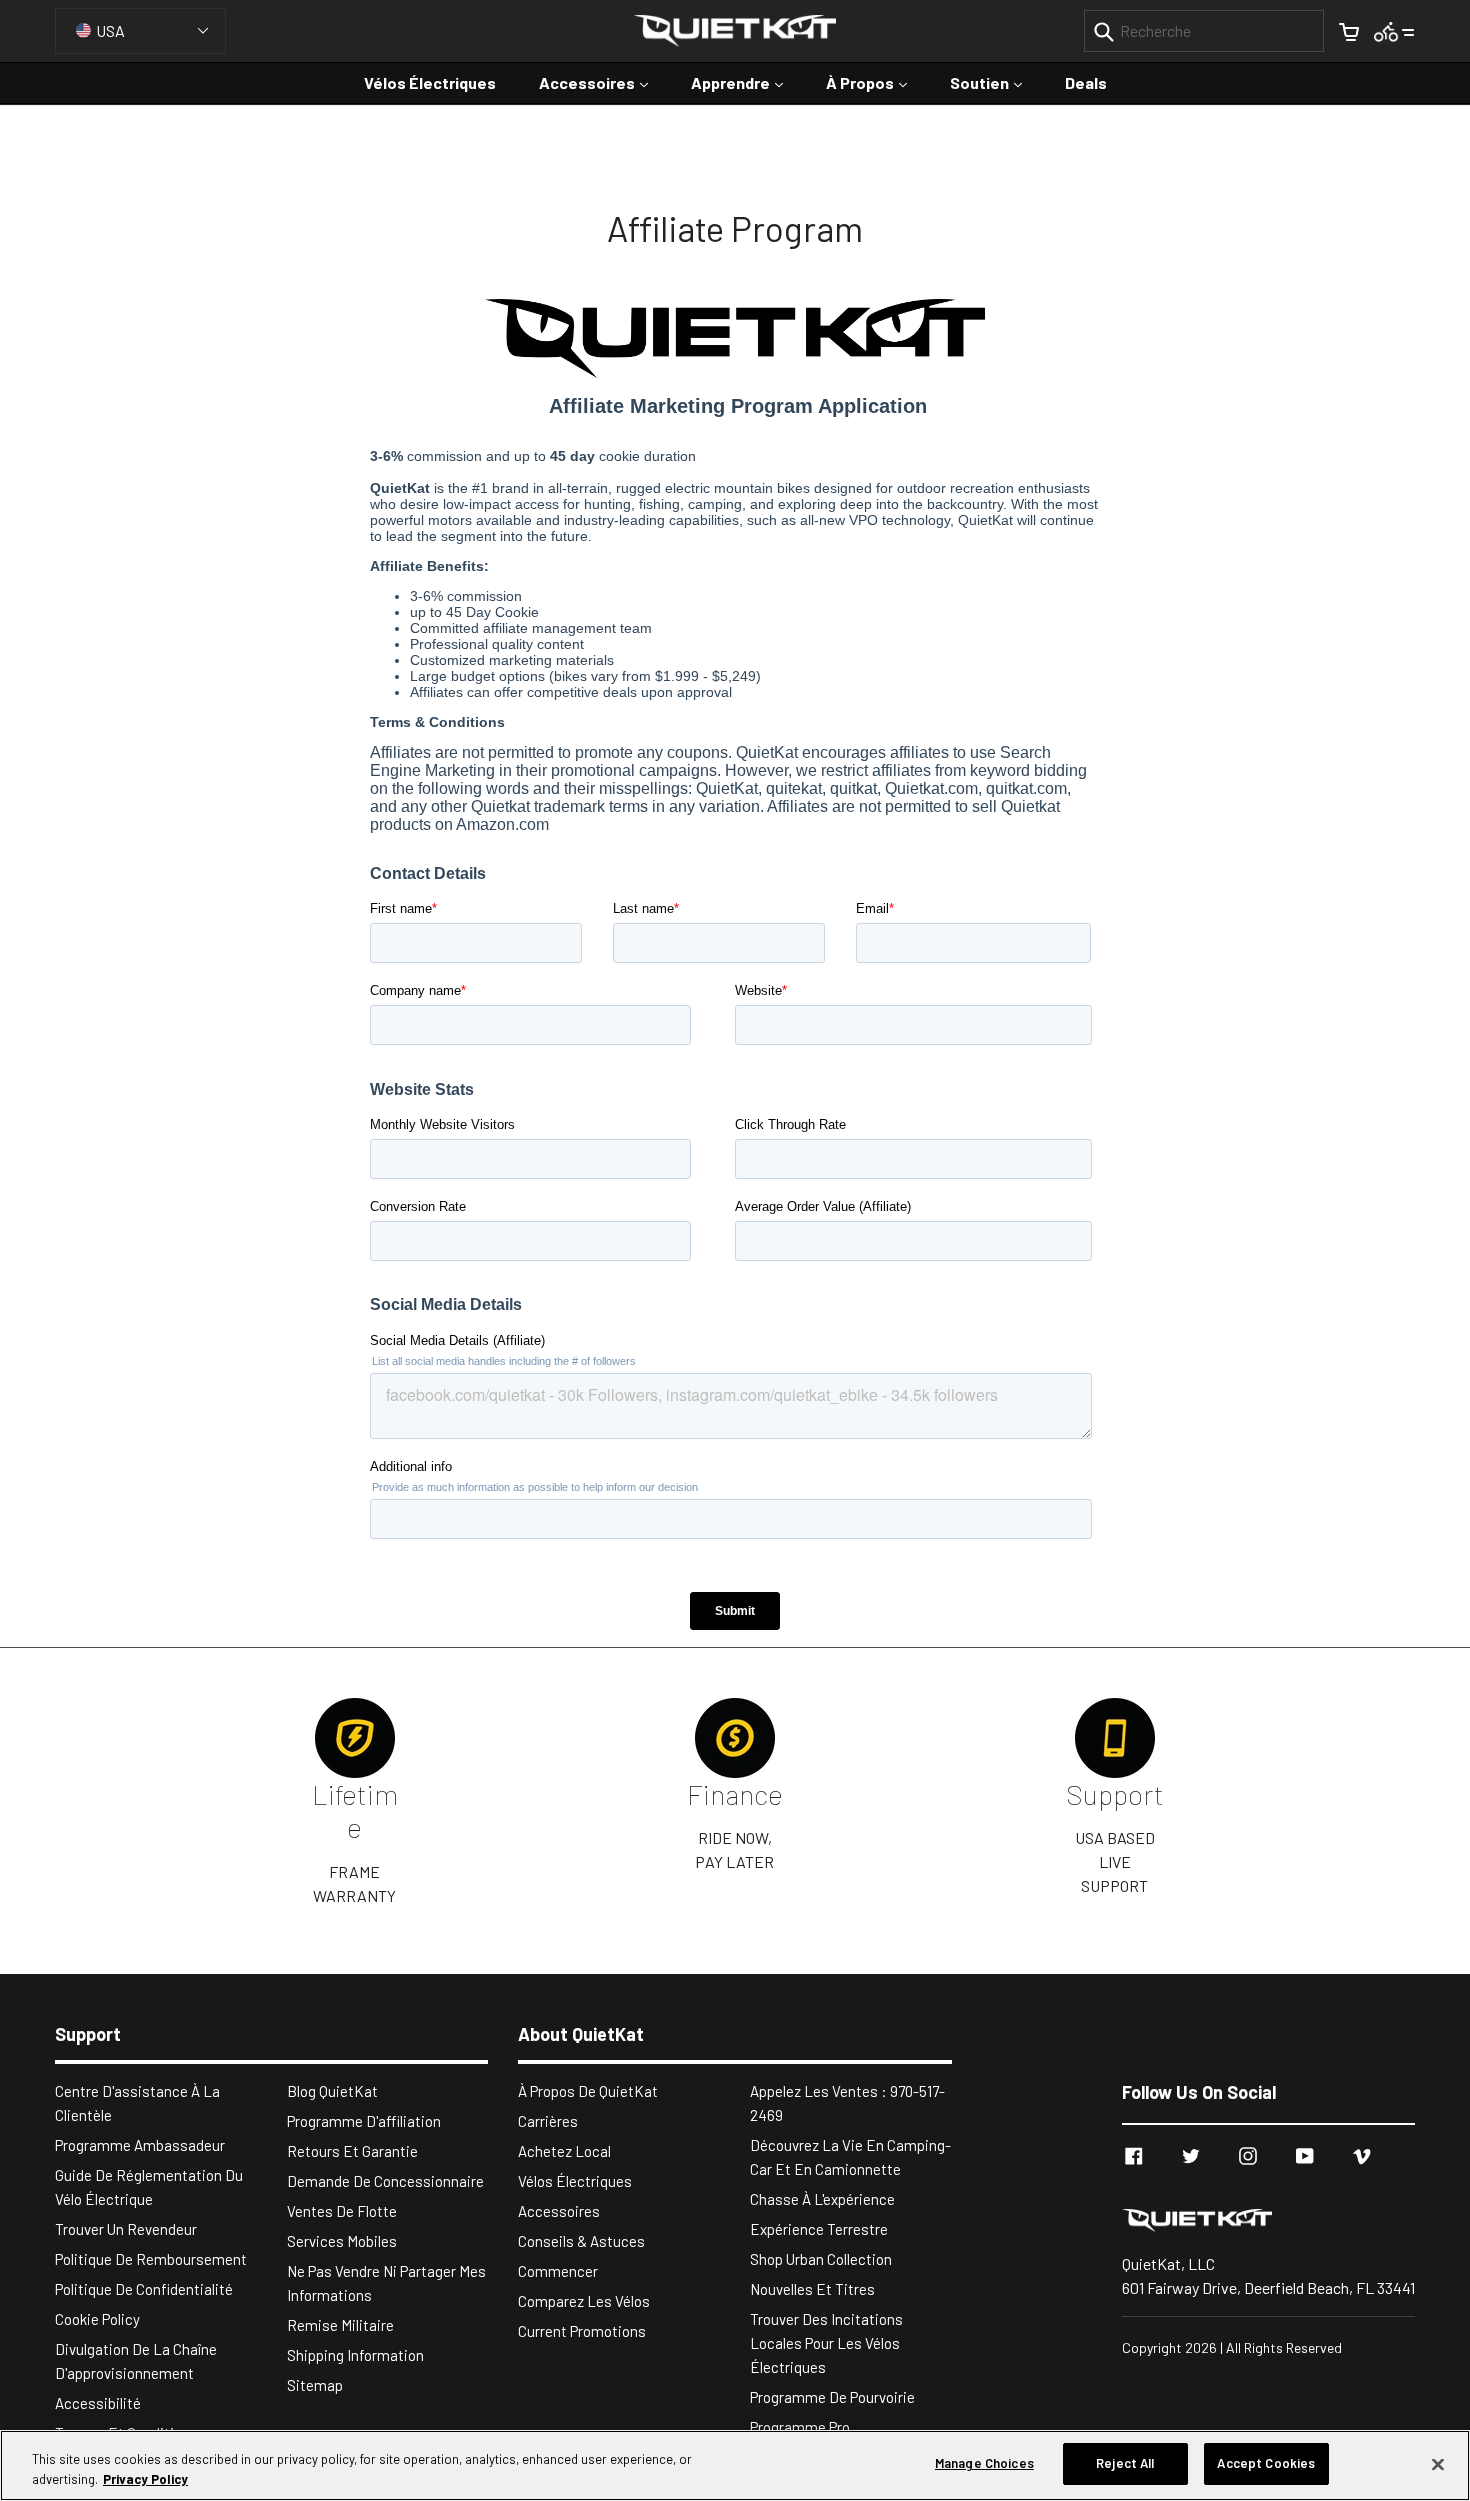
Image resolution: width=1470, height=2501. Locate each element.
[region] (735, 2465)
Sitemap (315, 2385)
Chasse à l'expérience (822, 2199)
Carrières (548, 2121)
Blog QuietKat (332, 2091)
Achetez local (564, 2151)
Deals (1086, 82)
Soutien (996, 82)
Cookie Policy (97, 2319)
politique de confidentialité (144, 2289)
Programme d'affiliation (364, 2121)
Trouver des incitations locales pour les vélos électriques (826, 2343)
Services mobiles (342, 2241)
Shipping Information (355, 2355)
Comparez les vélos (584, 2301)
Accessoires (603, 82)
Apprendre (747, 82)
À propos (876, 82)
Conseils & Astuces (581, 2241)
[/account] (1394, 30)
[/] (1268, 2219)
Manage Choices (984, 2463)
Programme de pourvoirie (832, 2397)
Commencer (558, 2271)
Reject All (1125, 2463)
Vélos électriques (430, 82)
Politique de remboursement (151, 2259)
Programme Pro (800, 2427)
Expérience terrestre (819, 2229)
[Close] (1438, 2464)
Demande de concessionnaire (385, 2181)
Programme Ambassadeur (140, 2145)
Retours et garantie (352, 2151)
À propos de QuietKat (588, 2091)
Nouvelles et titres (812, 2289)
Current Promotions (582, 2331)
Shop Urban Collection (821, 2259)
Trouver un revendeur (126, 2229)
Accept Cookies (1266, 2463)
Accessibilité (98, 2403)
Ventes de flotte (342, 2211)
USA (110, 30)
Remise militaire (340, 2325)
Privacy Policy (145, 2479)
